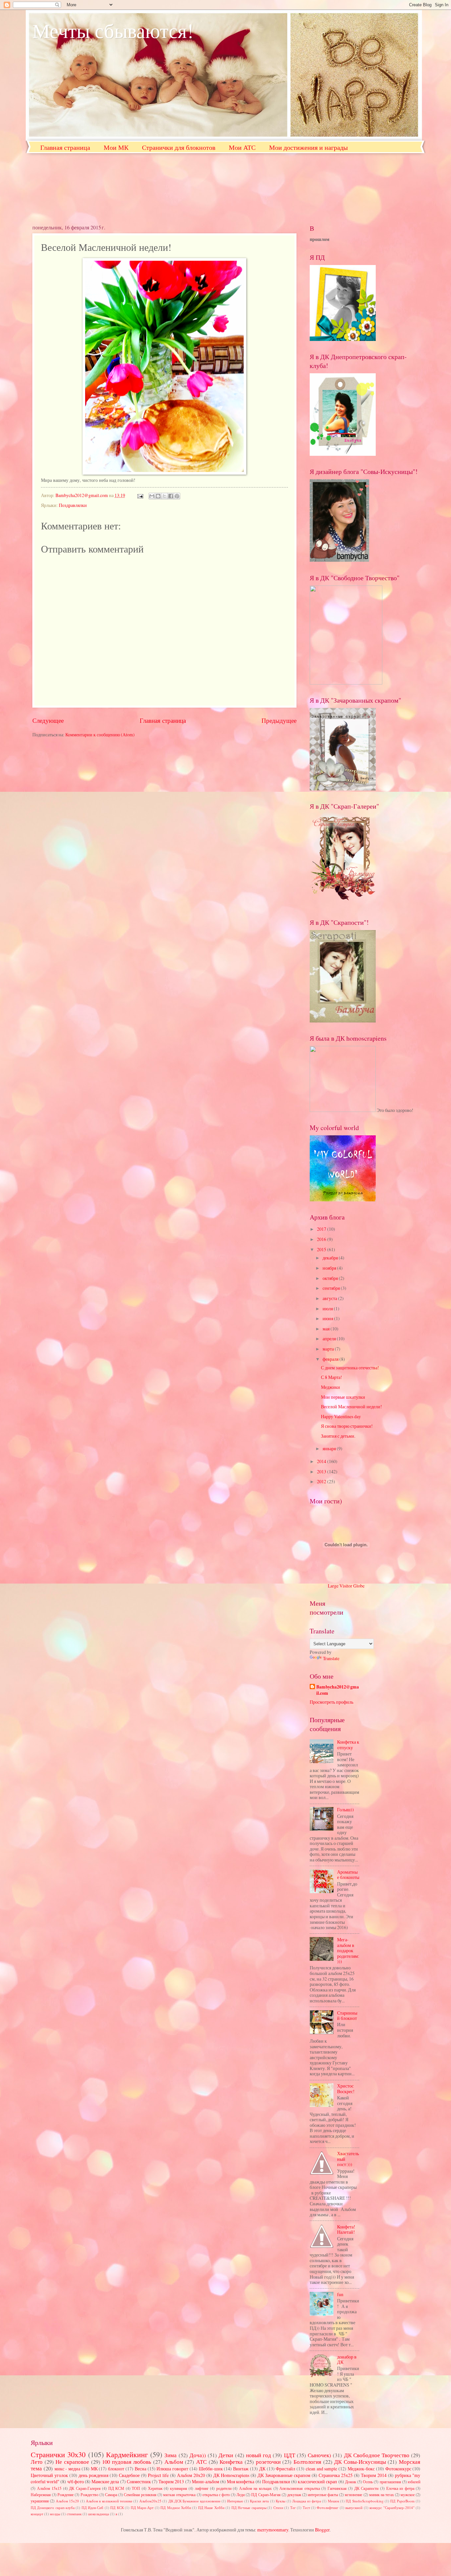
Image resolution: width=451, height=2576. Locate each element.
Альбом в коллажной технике (109, 2501)
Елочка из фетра (400, 2488)
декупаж (294, 2494)
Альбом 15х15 (49, 2488)
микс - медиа (68, 2469)
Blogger (322, 2530)
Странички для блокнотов (179, 147)
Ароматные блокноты (348, 1875)
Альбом (174, 2462)
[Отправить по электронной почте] (152, 496)
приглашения (390, 2482)
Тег (293, 2508)
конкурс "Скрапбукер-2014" (392, 2508)
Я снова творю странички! (347, 1426)
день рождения (93, 2475)
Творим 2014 (374, 2475)
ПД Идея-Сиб (92, 2508)
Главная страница (65, 147)
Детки (226, 2455)
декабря (331, 1258)
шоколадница (99, 2514)
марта (329, 1349)
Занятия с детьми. (338, 1436)
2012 (322, 1481)
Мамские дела (105, 2481)
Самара (111, 2494)
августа (330, 1298)
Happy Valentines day (341, 1416)
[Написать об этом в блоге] (158, 496)
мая (327, 1329)
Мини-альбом (206, 2481)
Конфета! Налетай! (346, 2229)
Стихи (278, 2508)
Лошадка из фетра (307, 2501)
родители (224, 2488)
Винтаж (241, 2469)
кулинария (179, 2488)
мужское (408, 2494)
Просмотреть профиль (331, 1702)
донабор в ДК (347, 2359)
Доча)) (198, 2455)
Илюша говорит (172, 2469)
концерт (37, 2514)
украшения (40, 2501)
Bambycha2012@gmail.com (338, 1690)
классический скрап (317, 2481)
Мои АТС (242, 147)
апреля (330, 1338)
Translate (331, 1658)
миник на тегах (382, 2494)
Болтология (307, 2462)
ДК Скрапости (366, 2488)
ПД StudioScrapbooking (364, 2501)
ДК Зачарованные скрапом (284, 2475)
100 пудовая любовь (127, 2462)
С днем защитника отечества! (350, 1368)
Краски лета (259, 2501)
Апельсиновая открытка (300, 2488)
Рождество (89, 2494)
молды (55, 2514)
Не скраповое (72, 2462)
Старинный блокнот (347, 2016)
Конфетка (231, 2462)
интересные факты (323, 2494)
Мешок (333, 2501)
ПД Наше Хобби (211, 2508)
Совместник (139, 2481)
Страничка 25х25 (336, 2475)
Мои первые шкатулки (343, 1397)
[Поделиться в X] (164, 496)
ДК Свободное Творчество (377, 2455)
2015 (322, 1249)
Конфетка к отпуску (348, 1745)
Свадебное (129, 2475)
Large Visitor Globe (346, 1586)
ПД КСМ (116, 2488)
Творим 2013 (171, 2481)
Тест (306, 2508)
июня (328, 1318)
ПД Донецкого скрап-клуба (53, 2508)
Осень (368, 2482)
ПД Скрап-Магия (266, 2494)
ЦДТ (290, 2455)
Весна (140, 2469)
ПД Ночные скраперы (249, 2508)
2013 (322, 1472)
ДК (262, 2469)
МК (94, 2469)
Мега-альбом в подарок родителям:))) (348, 1950)
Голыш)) (346, 1809)
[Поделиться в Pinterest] (177, 496)
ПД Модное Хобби (176, 2508)
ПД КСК (117, 2508)
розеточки (268, 2462)
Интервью (235, 2501)
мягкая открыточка (179, 2494)
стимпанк (74, 2514)
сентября (332, 1288)
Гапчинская (337, 2488)
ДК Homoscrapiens (231, 2475)
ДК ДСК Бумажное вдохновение (194, 2501)
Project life (158, 2475)
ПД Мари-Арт (142, 2508)
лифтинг (202, 2488)
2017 (322, 1229)
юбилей (414, 2482)
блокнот (116, 2469)
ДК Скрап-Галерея (85, 2488)
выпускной (354, 2508)
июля (328, 1308)
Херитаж (155, 2488)
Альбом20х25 (150, 2501)
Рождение (66, 2494)
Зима (171, 2455)
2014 (322, 1461)
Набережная (41, 2494)
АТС (201, 2462)
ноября (330, 1268)
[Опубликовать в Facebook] (171, 496)
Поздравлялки (73, 505)
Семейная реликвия (140, 2494)
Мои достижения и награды (308, 147)
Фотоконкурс (398, 2469)
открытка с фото (216, 2494)
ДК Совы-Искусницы (360, 2462)
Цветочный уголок (49, 2475)
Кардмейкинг (127, 2454)
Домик (351, 2482)
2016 (322, 1239)
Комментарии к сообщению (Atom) (100, 735)
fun (340, 2294)
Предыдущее (279, 720)
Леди (241, 2494)
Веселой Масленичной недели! (351, 1406)
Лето (37, 2462)
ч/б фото (76, 2481)
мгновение (353, 2494)
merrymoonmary (273, 2530)
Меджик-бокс (361, 2469)
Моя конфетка (241, 2481)
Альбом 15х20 (67, 2501)
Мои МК (116, 147)
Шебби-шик (211, 2469)
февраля (331, 1359)
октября (331, 1278)
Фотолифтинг (328, 2508)
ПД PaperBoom (402, 2501)
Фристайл (285, 2469)
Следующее (48, 720)
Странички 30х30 (58, 2454)
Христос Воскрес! (346, 2089)
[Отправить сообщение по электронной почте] (140, 495)
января (330, 1448)
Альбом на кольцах (255, 2488)
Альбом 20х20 (191, 2475)
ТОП (136, 2488)
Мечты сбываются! (113, 30)
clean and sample (322, 2469)
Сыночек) (319, 2455)
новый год (259, 2455)
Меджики (330, 1387)
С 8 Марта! (331, 1377)
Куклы (280, 2501)
